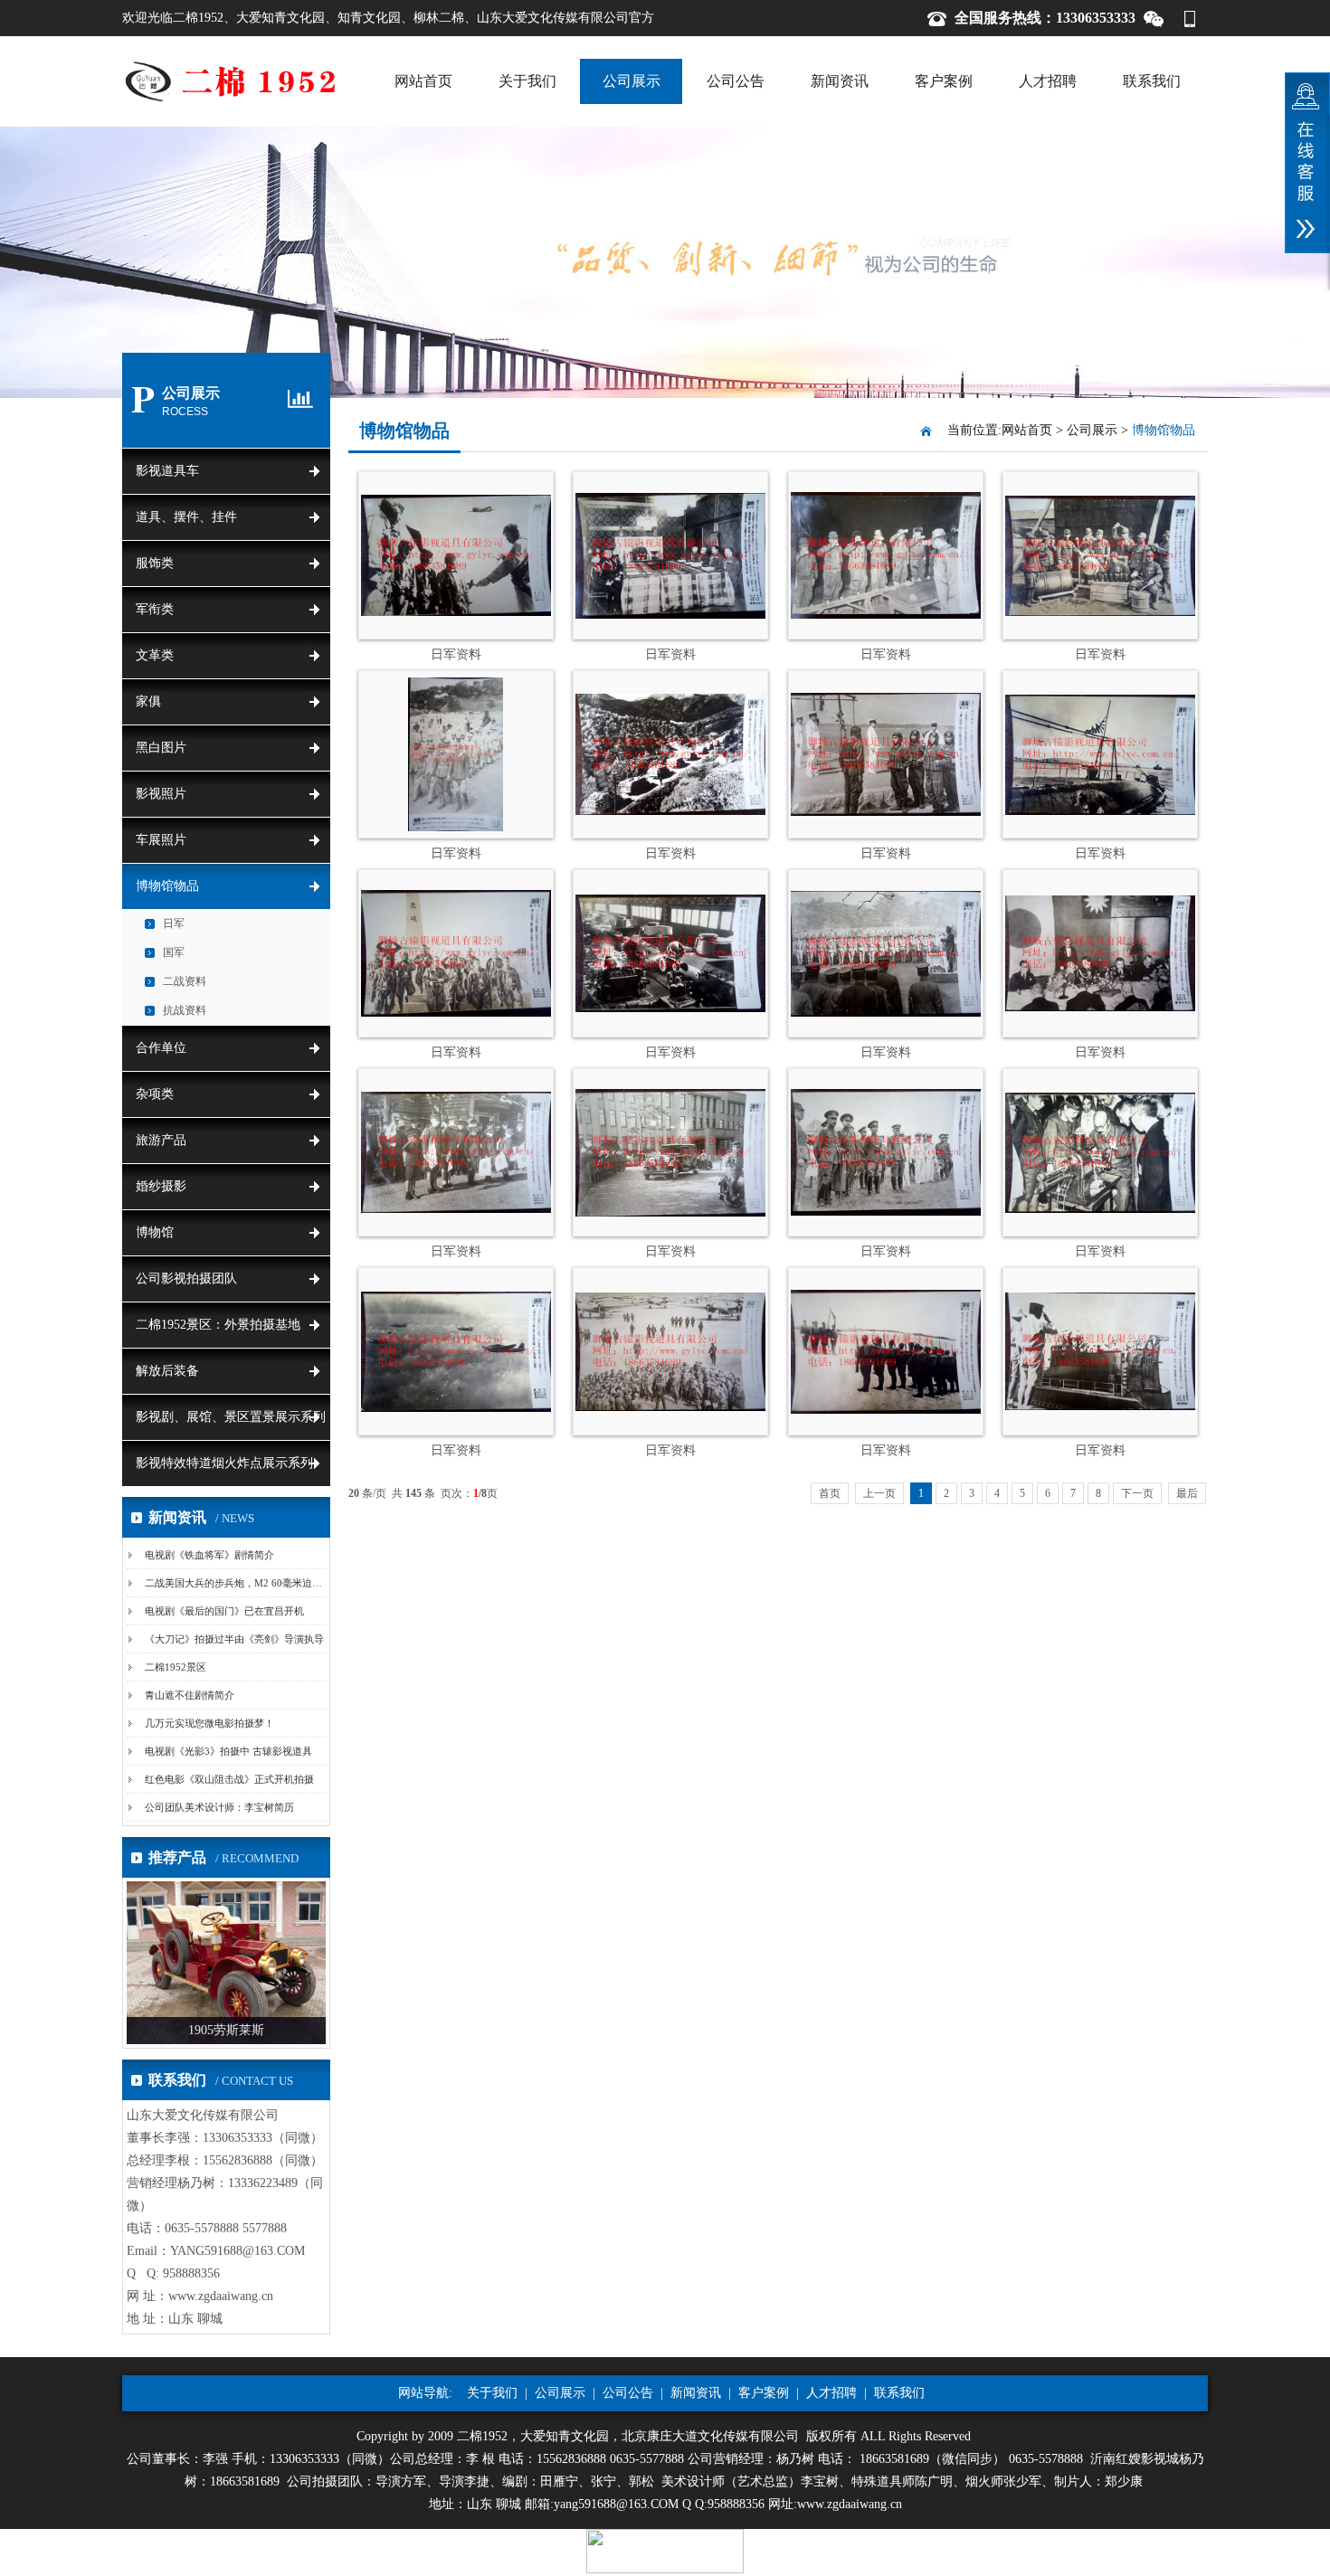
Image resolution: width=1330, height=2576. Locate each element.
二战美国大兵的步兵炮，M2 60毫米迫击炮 (238, 1583)
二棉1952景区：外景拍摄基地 (218, 1325)
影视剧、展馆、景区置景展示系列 (231, 1417)
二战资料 (185, 981)
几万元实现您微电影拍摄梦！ (209, 1723)
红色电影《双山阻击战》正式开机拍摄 (229, 1779)
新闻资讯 (840, 81)
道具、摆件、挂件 (186, 517)
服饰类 (155, 563)
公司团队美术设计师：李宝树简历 (219, 1807)
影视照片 (161, 794)
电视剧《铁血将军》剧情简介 (209, 1555)
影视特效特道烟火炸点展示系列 (224, 1463)
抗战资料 (185, 1010)
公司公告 (736, 81)
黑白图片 (161, 748)
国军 (174, 952)
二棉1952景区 (176, 1667)
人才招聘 (1048, 81)
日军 (174, 923)
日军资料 (456, 654)
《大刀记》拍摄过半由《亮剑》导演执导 (234, 1639)
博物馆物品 (167, 886)
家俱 (148, 701)
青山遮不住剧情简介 (190, 1695)
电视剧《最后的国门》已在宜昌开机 (224, 1611)
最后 (1187, 1493)
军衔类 (155, 609)
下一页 (1137, 1493)
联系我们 (1152, 81)
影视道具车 (167, 471)
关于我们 (527, 81)
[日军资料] (456, 612)
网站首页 (423, 81)
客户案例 (944, 81)
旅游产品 (161, 1140)
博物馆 (155, 1232)
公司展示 (632, 81)
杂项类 (155, 1094)
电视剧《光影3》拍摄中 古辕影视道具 (228, 1751)
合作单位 (161, 1048)
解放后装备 (167, 1371)
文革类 (155, 655)
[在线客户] (1307, 163)
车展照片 (161, 840)
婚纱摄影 (161, 1186)
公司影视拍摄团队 (186, 1279)
